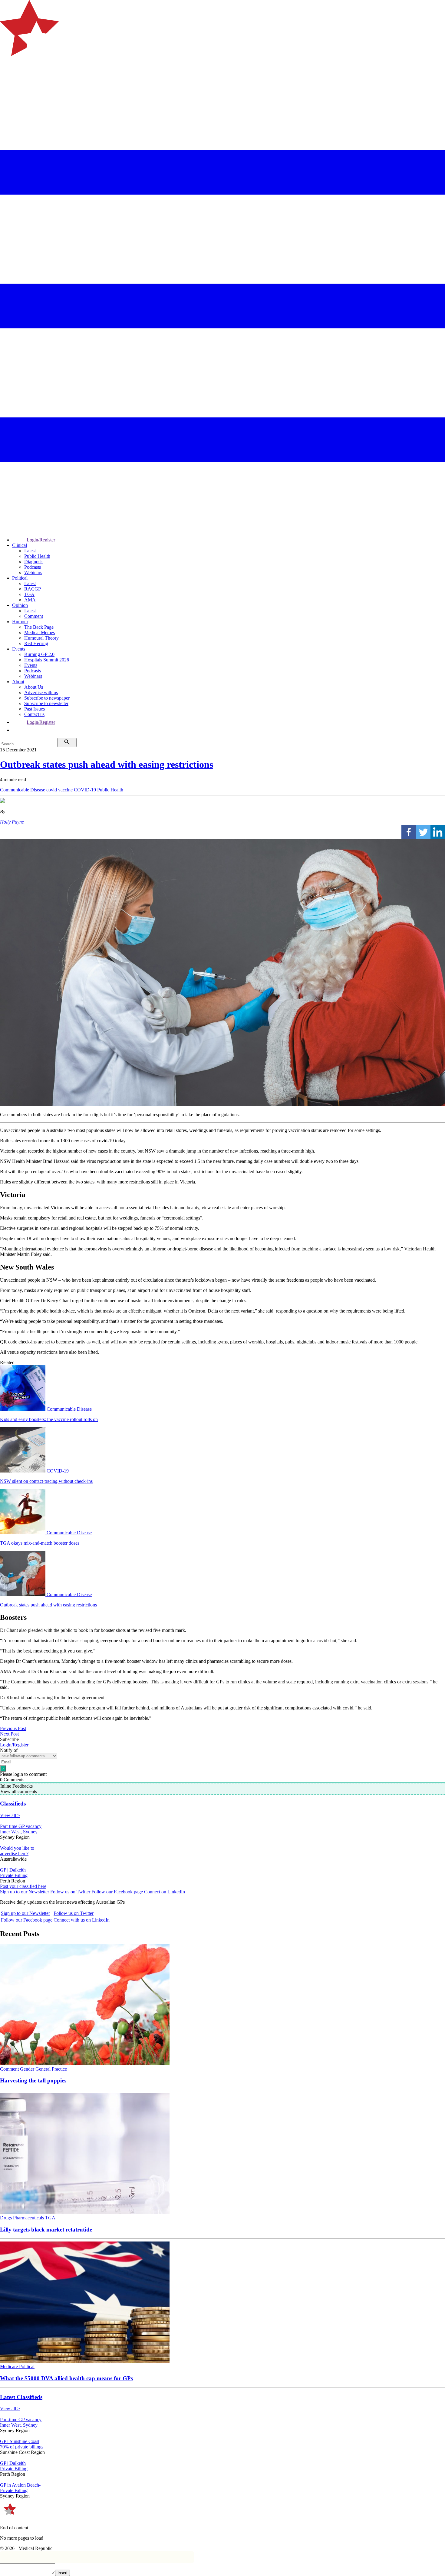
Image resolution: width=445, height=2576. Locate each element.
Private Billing (14, 1875)
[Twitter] (423, 832)
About (18, 682)
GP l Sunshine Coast (20, 2441)
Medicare (10, 2366)
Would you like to (17, 1848)
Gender (28, 2069)
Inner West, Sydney (19, 1832)
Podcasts (33, 567)
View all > (10, 1815)
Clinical (20, 545)
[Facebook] (409, 832)
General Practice (51, 2069)
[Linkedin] (438, 832)
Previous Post (13, 1728)
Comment (34, 616)
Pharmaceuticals (29, 2218)
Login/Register (41, 540)
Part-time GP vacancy (21, 1826)
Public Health (37, 556)
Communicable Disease (23, 790)
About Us (34, 687)
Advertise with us (41, 692)
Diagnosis (34, 562)
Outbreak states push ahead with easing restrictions (107, 764)
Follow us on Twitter (70, 1892)
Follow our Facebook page (117, 1892)
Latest (30, 551)
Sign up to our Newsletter (25, 1892)
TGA (29, 594)
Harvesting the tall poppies (33, 2080)
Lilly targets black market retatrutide (46, 2230)
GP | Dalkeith (13, 1870)
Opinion (20, 605)
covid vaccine (60, 790)
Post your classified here (23, 1886)
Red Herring (36, 643)
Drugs (7, 2218)
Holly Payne (12, 822)
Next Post (9, 1734)
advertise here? (14, 1854)
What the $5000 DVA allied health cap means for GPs (66, 2378)
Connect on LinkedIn (165, 1892)
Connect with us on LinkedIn (82, 1920)
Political (20, 578)
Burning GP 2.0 (39, 654)
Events (19, 649)
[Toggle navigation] (7, 80)
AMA (30, 600)
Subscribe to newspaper (47, 698)
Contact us (34, 714)
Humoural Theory (41, 638)
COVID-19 (86, 790)
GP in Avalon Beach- (20, 2485)
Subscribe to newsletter (46, 703)
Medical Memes (40, 632)
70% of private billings (22, 2447)
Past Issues (35, 709)
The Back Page (39, 627)
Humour (20, 622)
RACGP (33, 589)
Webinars (33, 572)
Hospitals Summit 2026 (47, 660)
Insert (63, 2573)
